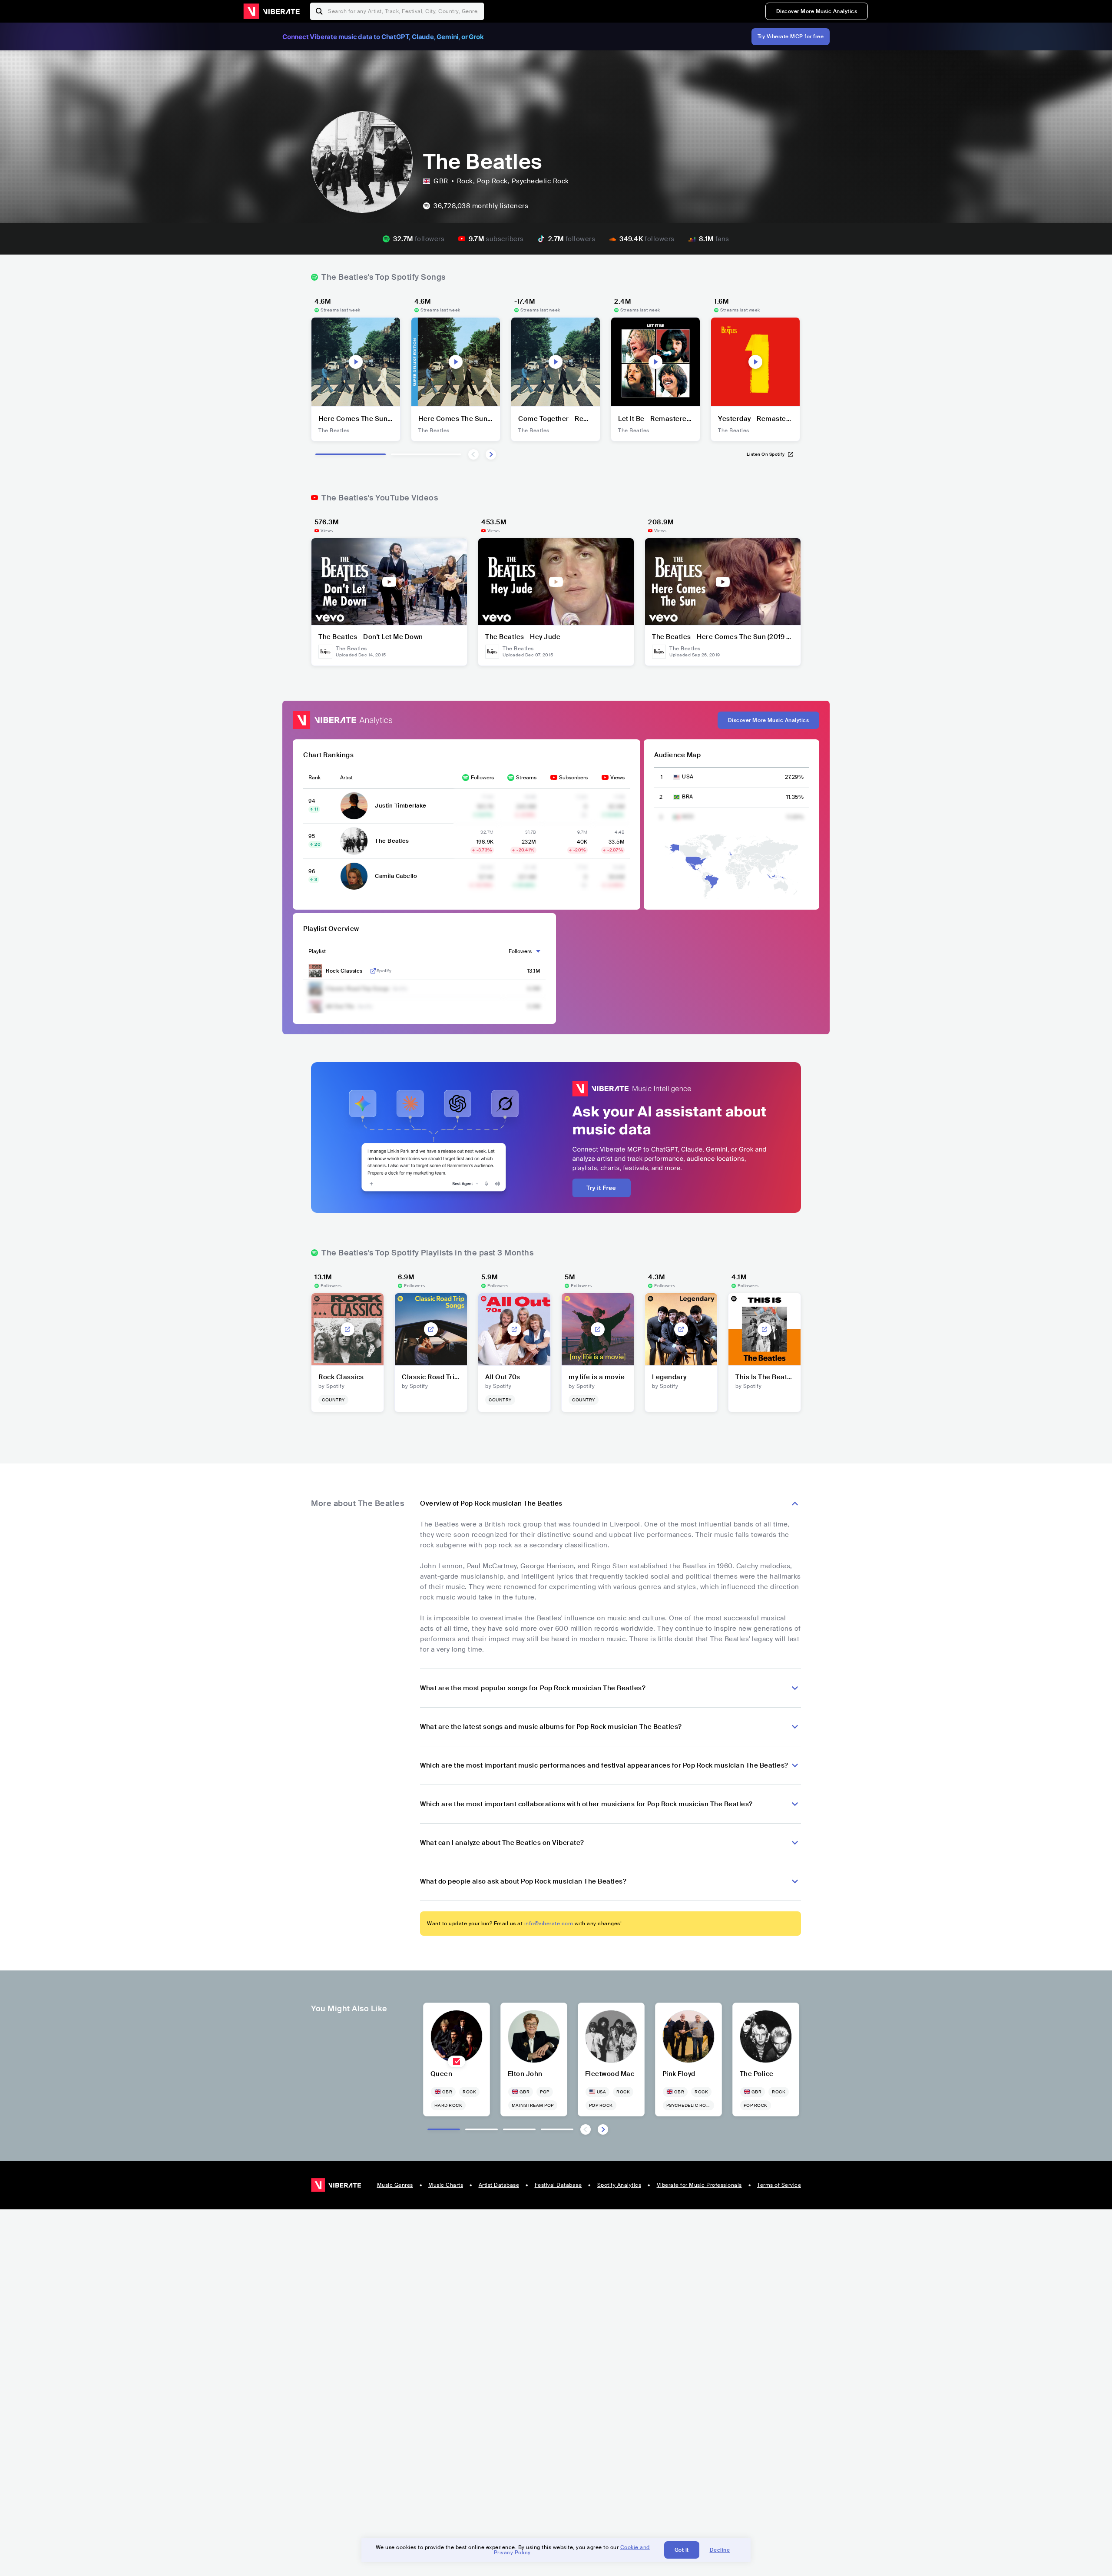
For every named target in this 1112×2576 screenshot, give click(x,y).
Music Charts (446, 2185)
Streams (526, 778)
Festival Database (558, 2185)
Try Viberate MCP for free (791, 36)
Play (356, 362)
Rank (314, 778)
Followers (482, 778)
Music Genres (395, 2185)
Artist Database (499, 2185)
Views (617, 778)
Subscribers (573, 778)
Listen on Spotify (766, 454)
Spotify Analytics (619, 2185)
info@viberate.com (549, 1924)
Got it (682, 2550)
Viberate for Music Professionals (699, 2185)
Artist (346, 778)
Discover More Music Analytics (817, 11)
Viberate (271, 11)
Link (373, 971)
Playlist (317, 951)
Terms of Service (779, 2185)
